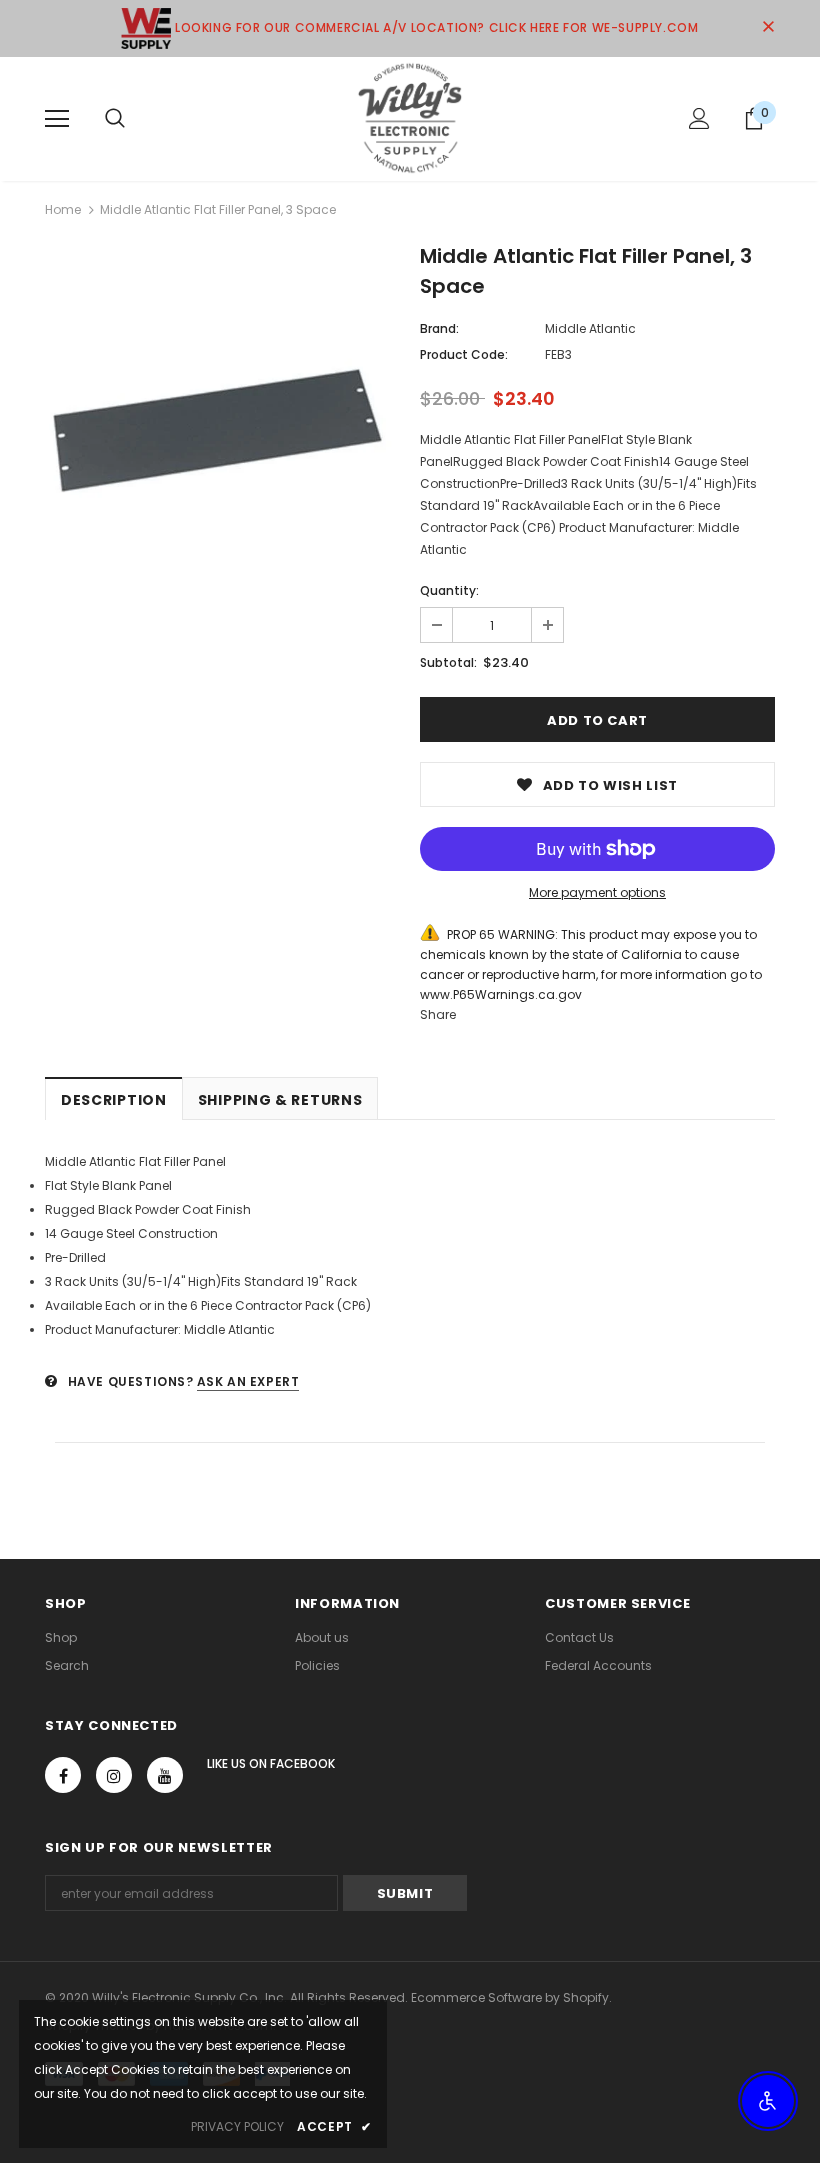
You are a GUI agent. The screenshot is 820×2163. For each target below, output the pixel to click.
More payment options (597, 892)
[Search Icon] (115, 119)
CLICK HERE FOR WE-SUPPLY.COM (594, 27)
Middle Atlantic (590, 328)
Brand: (439, 328)
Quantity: (449, 590)
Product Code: (464, 354)
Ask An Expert (248, 1381)
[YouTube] (165, 1775)
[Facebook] (63, 1775)
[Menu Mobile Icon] (57, 119)
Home (63, 209)
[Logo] (410, 118)
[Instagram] (114, 1775)
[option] (222, 425)
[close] (768, 28)
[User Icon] (699, 118)
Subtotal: (448, 662)
